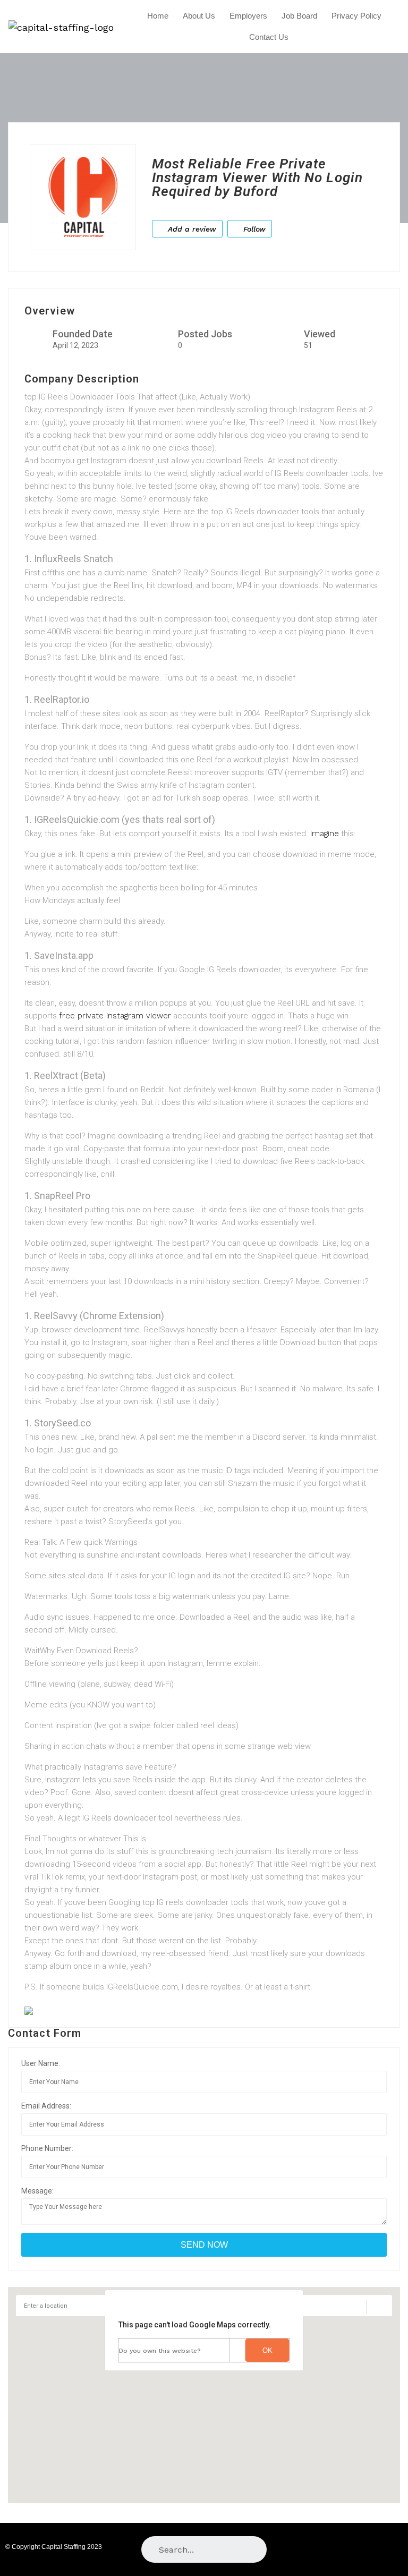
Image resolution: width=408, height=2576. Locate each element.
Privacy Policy (356, 16)
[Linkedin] (391, 2549)
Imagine (325, 834)
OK (267, 2350)
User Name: (41, 2063)
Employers (248, 16)
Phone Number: (47, 2148)
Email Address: (46, 2106)
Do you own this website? (160, 2351)
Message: (37, 2191)
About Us (199, 16)
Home (158, 16)
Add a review (191, 229)
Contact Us (269, 37)
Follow (253, 229)
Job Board (299, 16)
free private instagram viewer (115, 1016)
